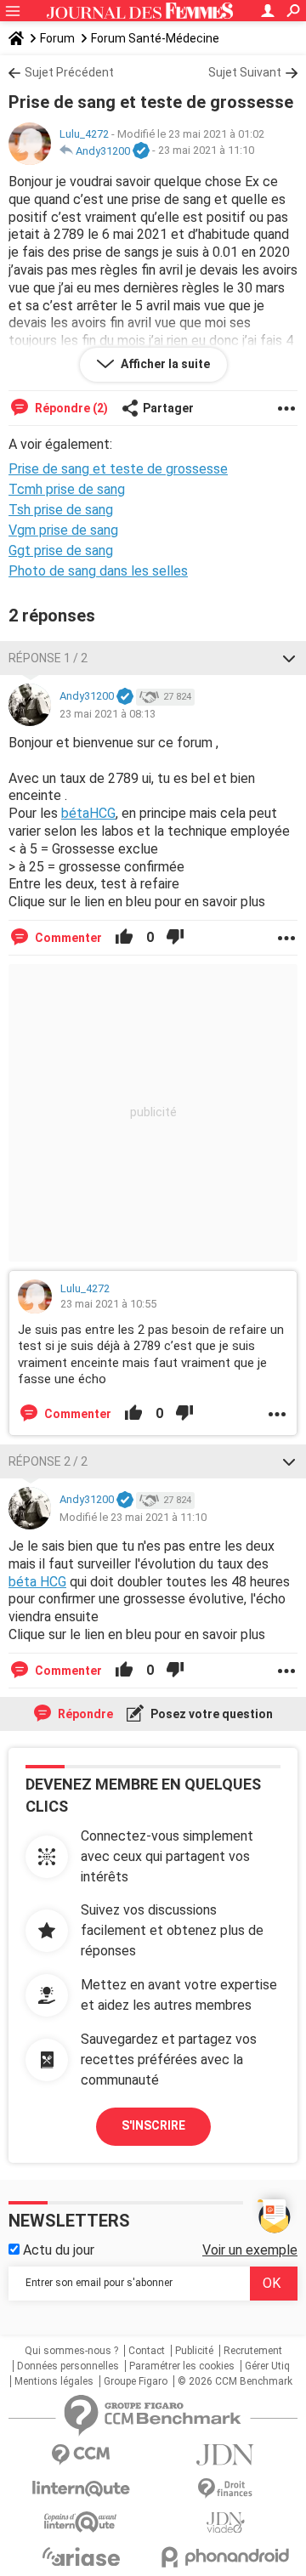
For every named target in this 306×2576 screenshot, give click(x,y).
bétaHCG (88, 813)
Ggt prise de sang (61, 550)
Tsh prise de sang (61, 510)
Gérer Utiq (267, 2366)
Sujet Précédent (69, 72)
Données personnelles (68, 2366)
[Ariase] (81, 2556)
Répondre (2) (70, 408)
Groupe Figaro (136, 2381)
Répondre (84, 1714)
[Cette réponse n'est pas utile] (175, 938)
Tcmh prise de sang (67, 489)
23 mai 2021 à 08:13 (108, 714)
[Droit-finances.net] (225, 2489)
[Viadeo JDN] (225, 2523)
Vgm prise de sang (63, 530)
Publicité (194, 2351)
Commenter (67, 938)
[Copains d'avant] (81, 2522)
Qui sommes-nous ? (71, 2351)
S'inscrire (153, 2125)
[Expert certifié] (141, 151)
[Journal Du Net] (225, 2455)
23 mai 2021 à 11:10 (206, 151)
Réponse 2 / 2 (48, 1461)
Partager (168, 408)
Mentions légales (54, 2381)
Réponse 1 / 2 (48, 658)
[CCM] (81, 2455)
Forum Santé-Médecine (155, 38)
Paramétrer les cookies (182, 2366)
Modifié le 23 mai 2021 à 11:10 (133, 1517)
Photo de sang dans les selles (98, 571)
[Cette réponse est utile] (124, 938)
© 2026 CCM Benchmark (235, 2381)
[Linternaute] (81, 2489)
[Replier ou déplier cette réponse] (289, 658)
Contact (147, 2351)
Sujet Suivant (245, 72)
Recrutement (253, 2351)
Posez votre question (210, 1714)
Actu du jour (57, 2250)
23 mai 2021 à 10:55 (108, 1304)
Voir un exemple (250, 2250)
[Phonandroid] (225, 2557)
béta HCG (37, 1582)
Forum (57, 38)
